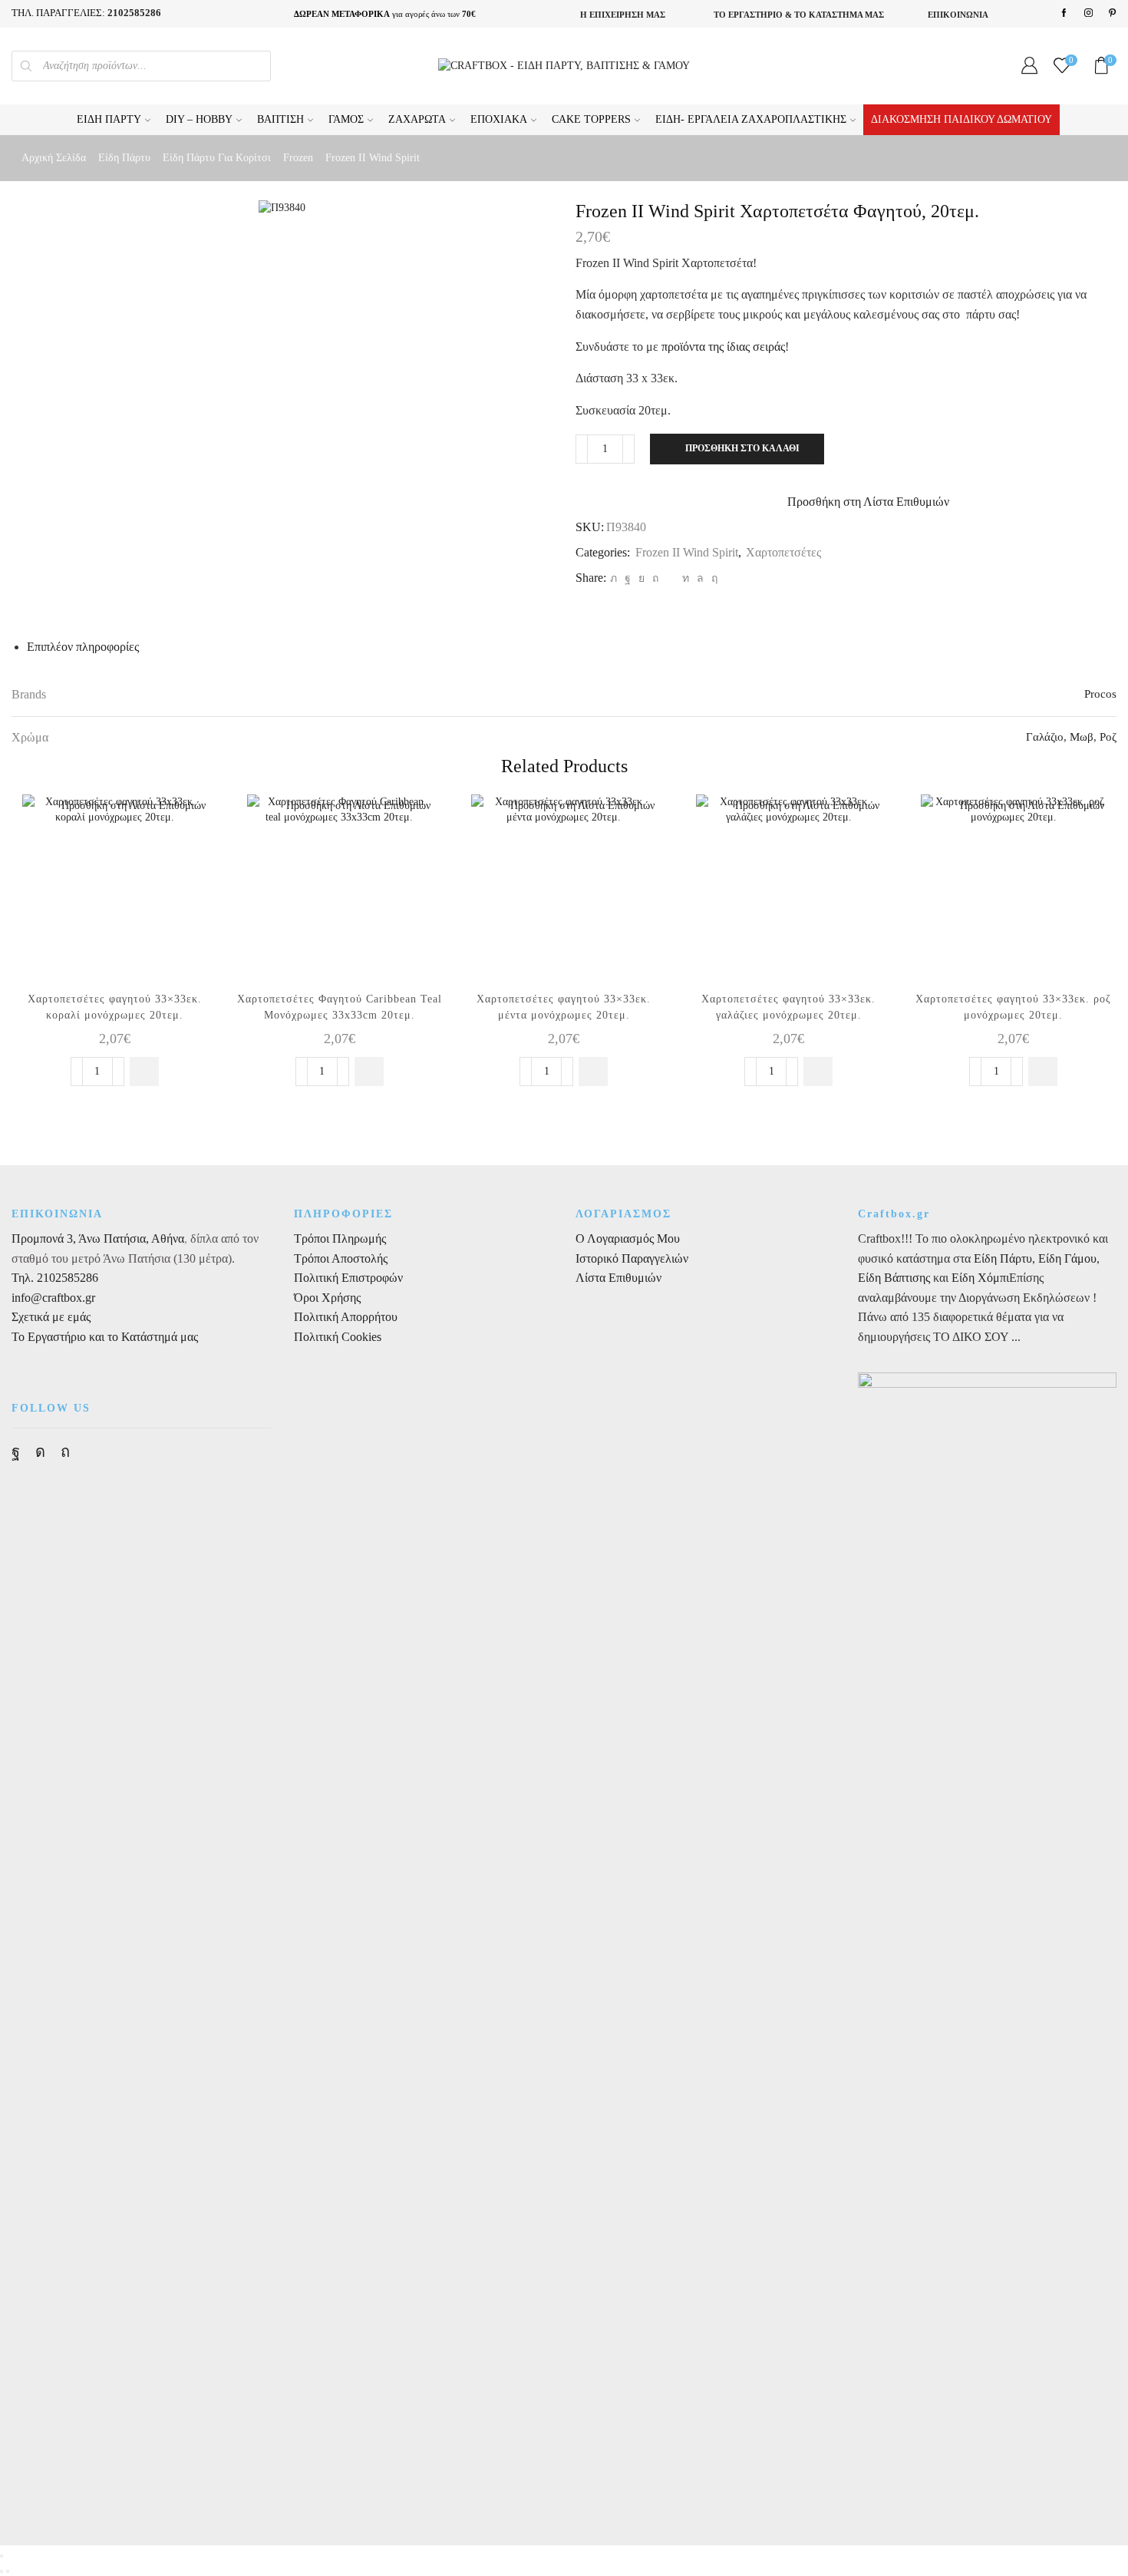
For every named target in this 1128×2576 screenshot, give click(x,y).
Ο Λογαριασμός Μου (628, 1238)
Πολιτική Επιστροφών (348, 1278)
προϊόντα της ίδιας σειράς (723, 347)
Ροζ (1108, 737)
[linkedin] (686, 578)
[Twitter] (613, 578)
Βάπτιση (280, 119)
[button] (144, 1072)
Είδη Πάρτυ (109, 119)
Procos (1100, 694)
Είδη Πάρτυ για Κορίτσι (217, 158)
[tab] (83, 647)
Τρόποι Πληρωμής (340, 1238)
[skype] (712, 578)
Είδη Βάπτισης (894, 1278)
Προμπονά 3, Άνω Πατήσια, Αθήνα (98, 1238)
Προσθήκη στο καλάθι (742, 448)
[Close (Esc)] (2, 2556)
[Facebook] (1064, 13)
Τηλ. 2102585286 (55, 1278)
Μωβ (1082, 737)
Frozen (298, 158)
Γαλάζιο (1045, 737)
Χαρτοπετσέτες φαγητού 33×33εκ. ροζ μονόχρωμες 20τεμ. (1013, 1007)
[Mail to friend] (670, 578)
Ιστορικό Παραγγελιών (632, 1258)
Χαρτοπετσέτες (783, 552)
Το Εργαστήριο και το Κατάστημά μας (105, 1337)
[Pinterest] (1112, 13)
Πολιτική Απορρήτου (346, 1317)
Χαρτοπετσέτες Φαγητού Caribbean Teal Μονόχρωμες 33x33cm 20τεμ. (340, 1007)
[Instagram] (1088, 13)
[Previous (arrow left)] (2, 2571)
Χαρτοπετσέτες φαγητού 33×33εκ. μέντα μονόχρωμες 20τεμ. (564, 1007)
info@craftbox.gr (53, 1298)
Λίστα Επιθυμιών (618, 1278)
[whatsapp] (700, 578)
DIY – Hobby (199, 119)
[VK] (642, 578)
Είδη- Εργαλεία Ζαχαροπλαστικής (751, 119)
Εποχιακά (499, 119)
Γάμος (346, 119)
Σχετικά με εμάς (51, 1317)
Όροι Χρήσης (327, 1298)
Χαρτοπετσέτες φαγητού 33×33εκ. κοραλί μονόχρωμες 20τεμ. (115, 1007)
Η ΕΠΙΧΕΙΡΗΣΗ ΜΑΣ (623, 15)
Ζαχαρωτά (417, 119)
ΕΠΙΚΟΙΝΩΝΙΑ (958, 15)
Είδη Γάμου (1066, 1258)
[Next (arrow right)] (8, 2571)
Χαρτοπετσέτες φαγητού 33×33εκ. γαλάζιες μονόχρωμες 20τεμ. (788, 1007)
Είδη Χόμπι (980, 1278)
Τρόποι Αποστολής (341, 1258)
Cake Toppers (591, 119)
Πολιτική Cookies (338, 1337)
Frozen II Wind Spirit (373, 158)
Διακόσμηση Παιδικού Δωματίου (961, 119)
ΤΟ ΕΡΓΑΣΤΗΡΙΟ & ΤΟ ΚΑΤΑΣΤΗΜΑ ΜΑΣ (799, 15)
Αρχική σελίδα (54, 158)
